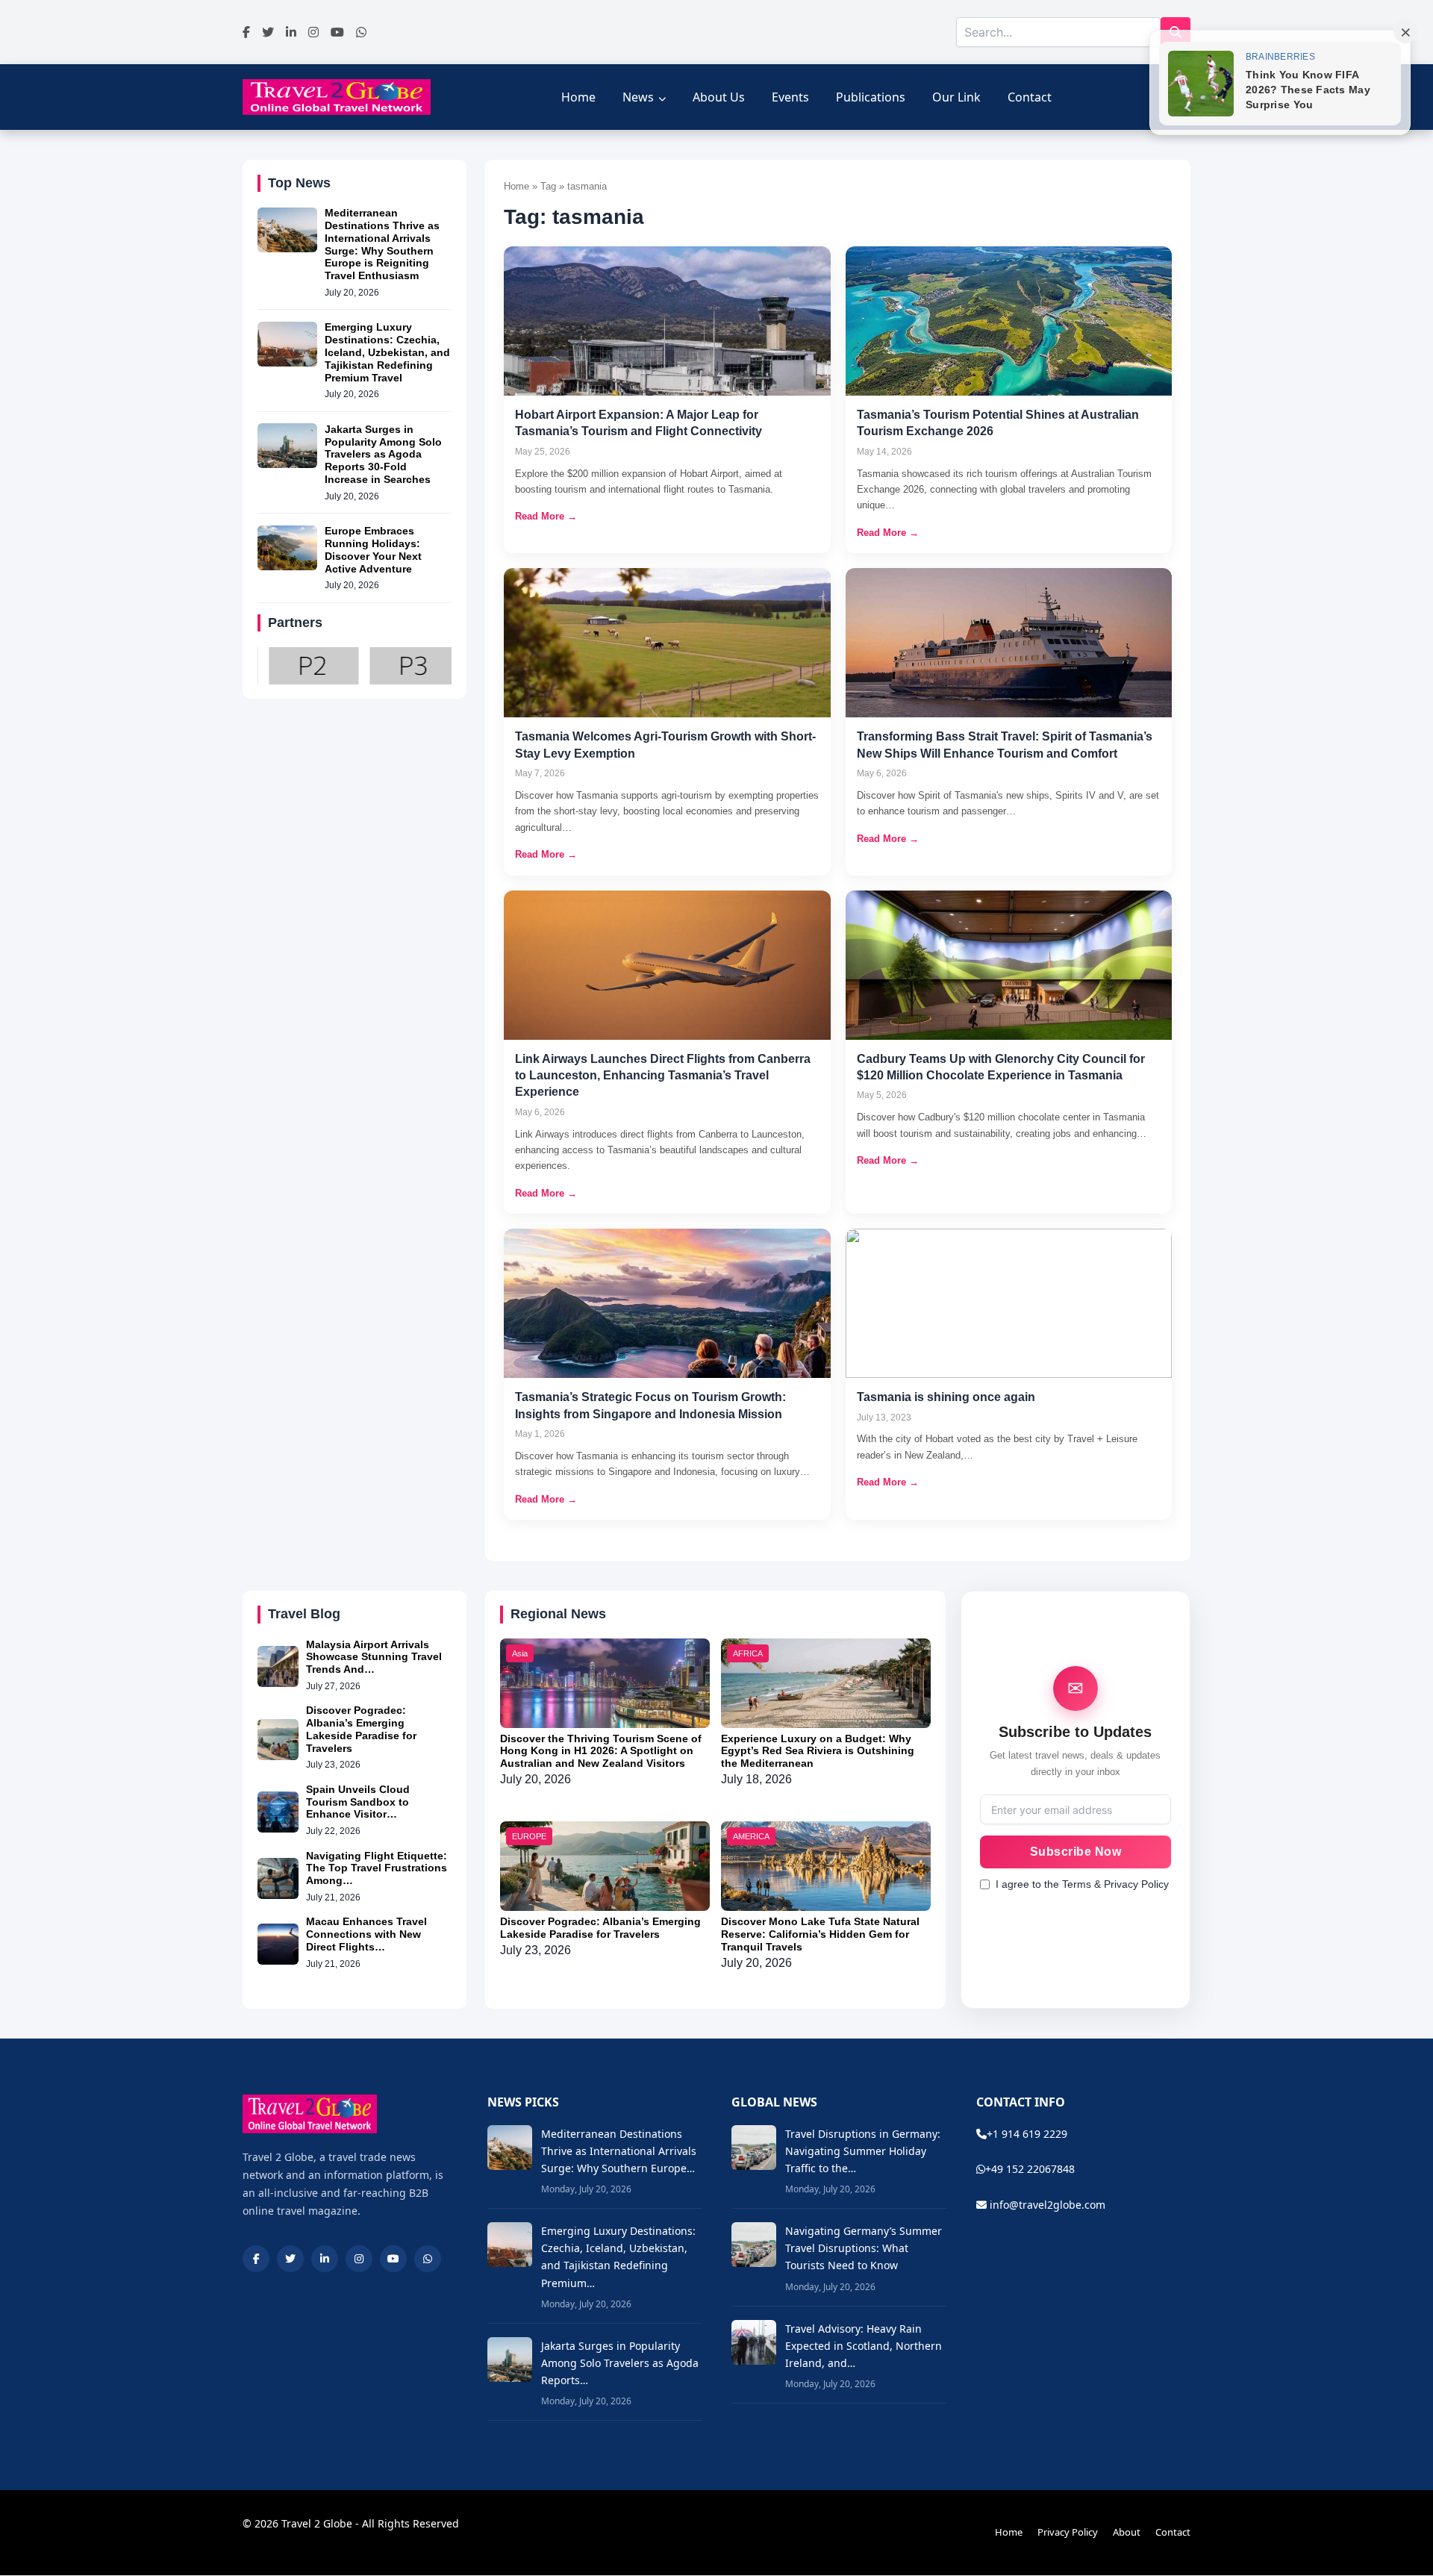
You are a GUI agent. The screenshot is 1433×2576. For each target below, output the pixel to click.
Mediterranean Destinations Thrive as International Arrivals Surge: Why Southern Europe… (619, 2151)
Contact (1030, 97)
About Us (719, 97)
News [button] (638, 97)
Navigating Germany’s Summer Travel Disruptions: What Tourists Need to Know (864, 2248)
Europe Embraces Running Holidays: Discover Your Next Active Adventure (373, 550)
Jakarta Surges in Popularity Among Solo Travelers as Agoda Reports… (620, 2363)
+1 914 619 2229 (1027, 2134)
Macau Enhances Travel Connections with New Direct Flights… (366, 1934)
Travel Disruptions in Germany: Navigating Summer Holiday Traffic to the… (863, 2151)
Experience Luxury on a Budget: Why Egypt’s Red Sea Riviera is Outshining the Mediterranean (818, 1751)
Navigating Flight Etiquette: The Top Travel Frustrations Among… (377, 1868)
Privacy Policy (1068, 2532)
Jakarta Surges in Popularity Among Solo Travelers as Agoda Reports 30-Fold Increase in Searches (383, 454)
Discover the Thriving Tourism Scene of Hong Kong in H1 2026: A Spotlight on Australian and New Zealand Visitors (601, 1751)
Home (578, 97)
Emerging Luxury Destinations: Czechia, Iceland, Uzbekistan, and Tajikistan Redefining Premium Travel (387, 353)
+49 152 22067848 (1030, 2169)
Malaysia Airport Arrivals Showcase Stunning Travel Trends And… (374, 1657)
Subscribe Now (1076, 1852)
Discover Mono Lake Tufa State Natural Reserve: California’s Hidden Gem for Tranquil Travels (820, 1934)
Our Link (956, 97)
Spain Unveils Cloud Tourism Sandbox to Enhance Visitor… (358, 1802)
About (1127, 2532)
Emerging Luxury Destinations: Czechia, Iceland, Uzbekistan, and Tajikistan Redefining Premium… (618, 2257)
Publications (871, 97)
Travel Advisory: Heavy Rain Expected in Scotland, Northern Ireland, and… (864, 2346)
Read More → (546, 516)
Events (790, 97)
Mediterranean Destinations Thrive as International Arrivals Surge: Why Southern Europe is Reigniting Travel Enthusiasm (382, 245)
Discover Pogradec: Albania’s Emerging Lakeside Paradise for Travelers (361, 1729)
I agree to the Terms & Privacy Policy (1082, 1884)
